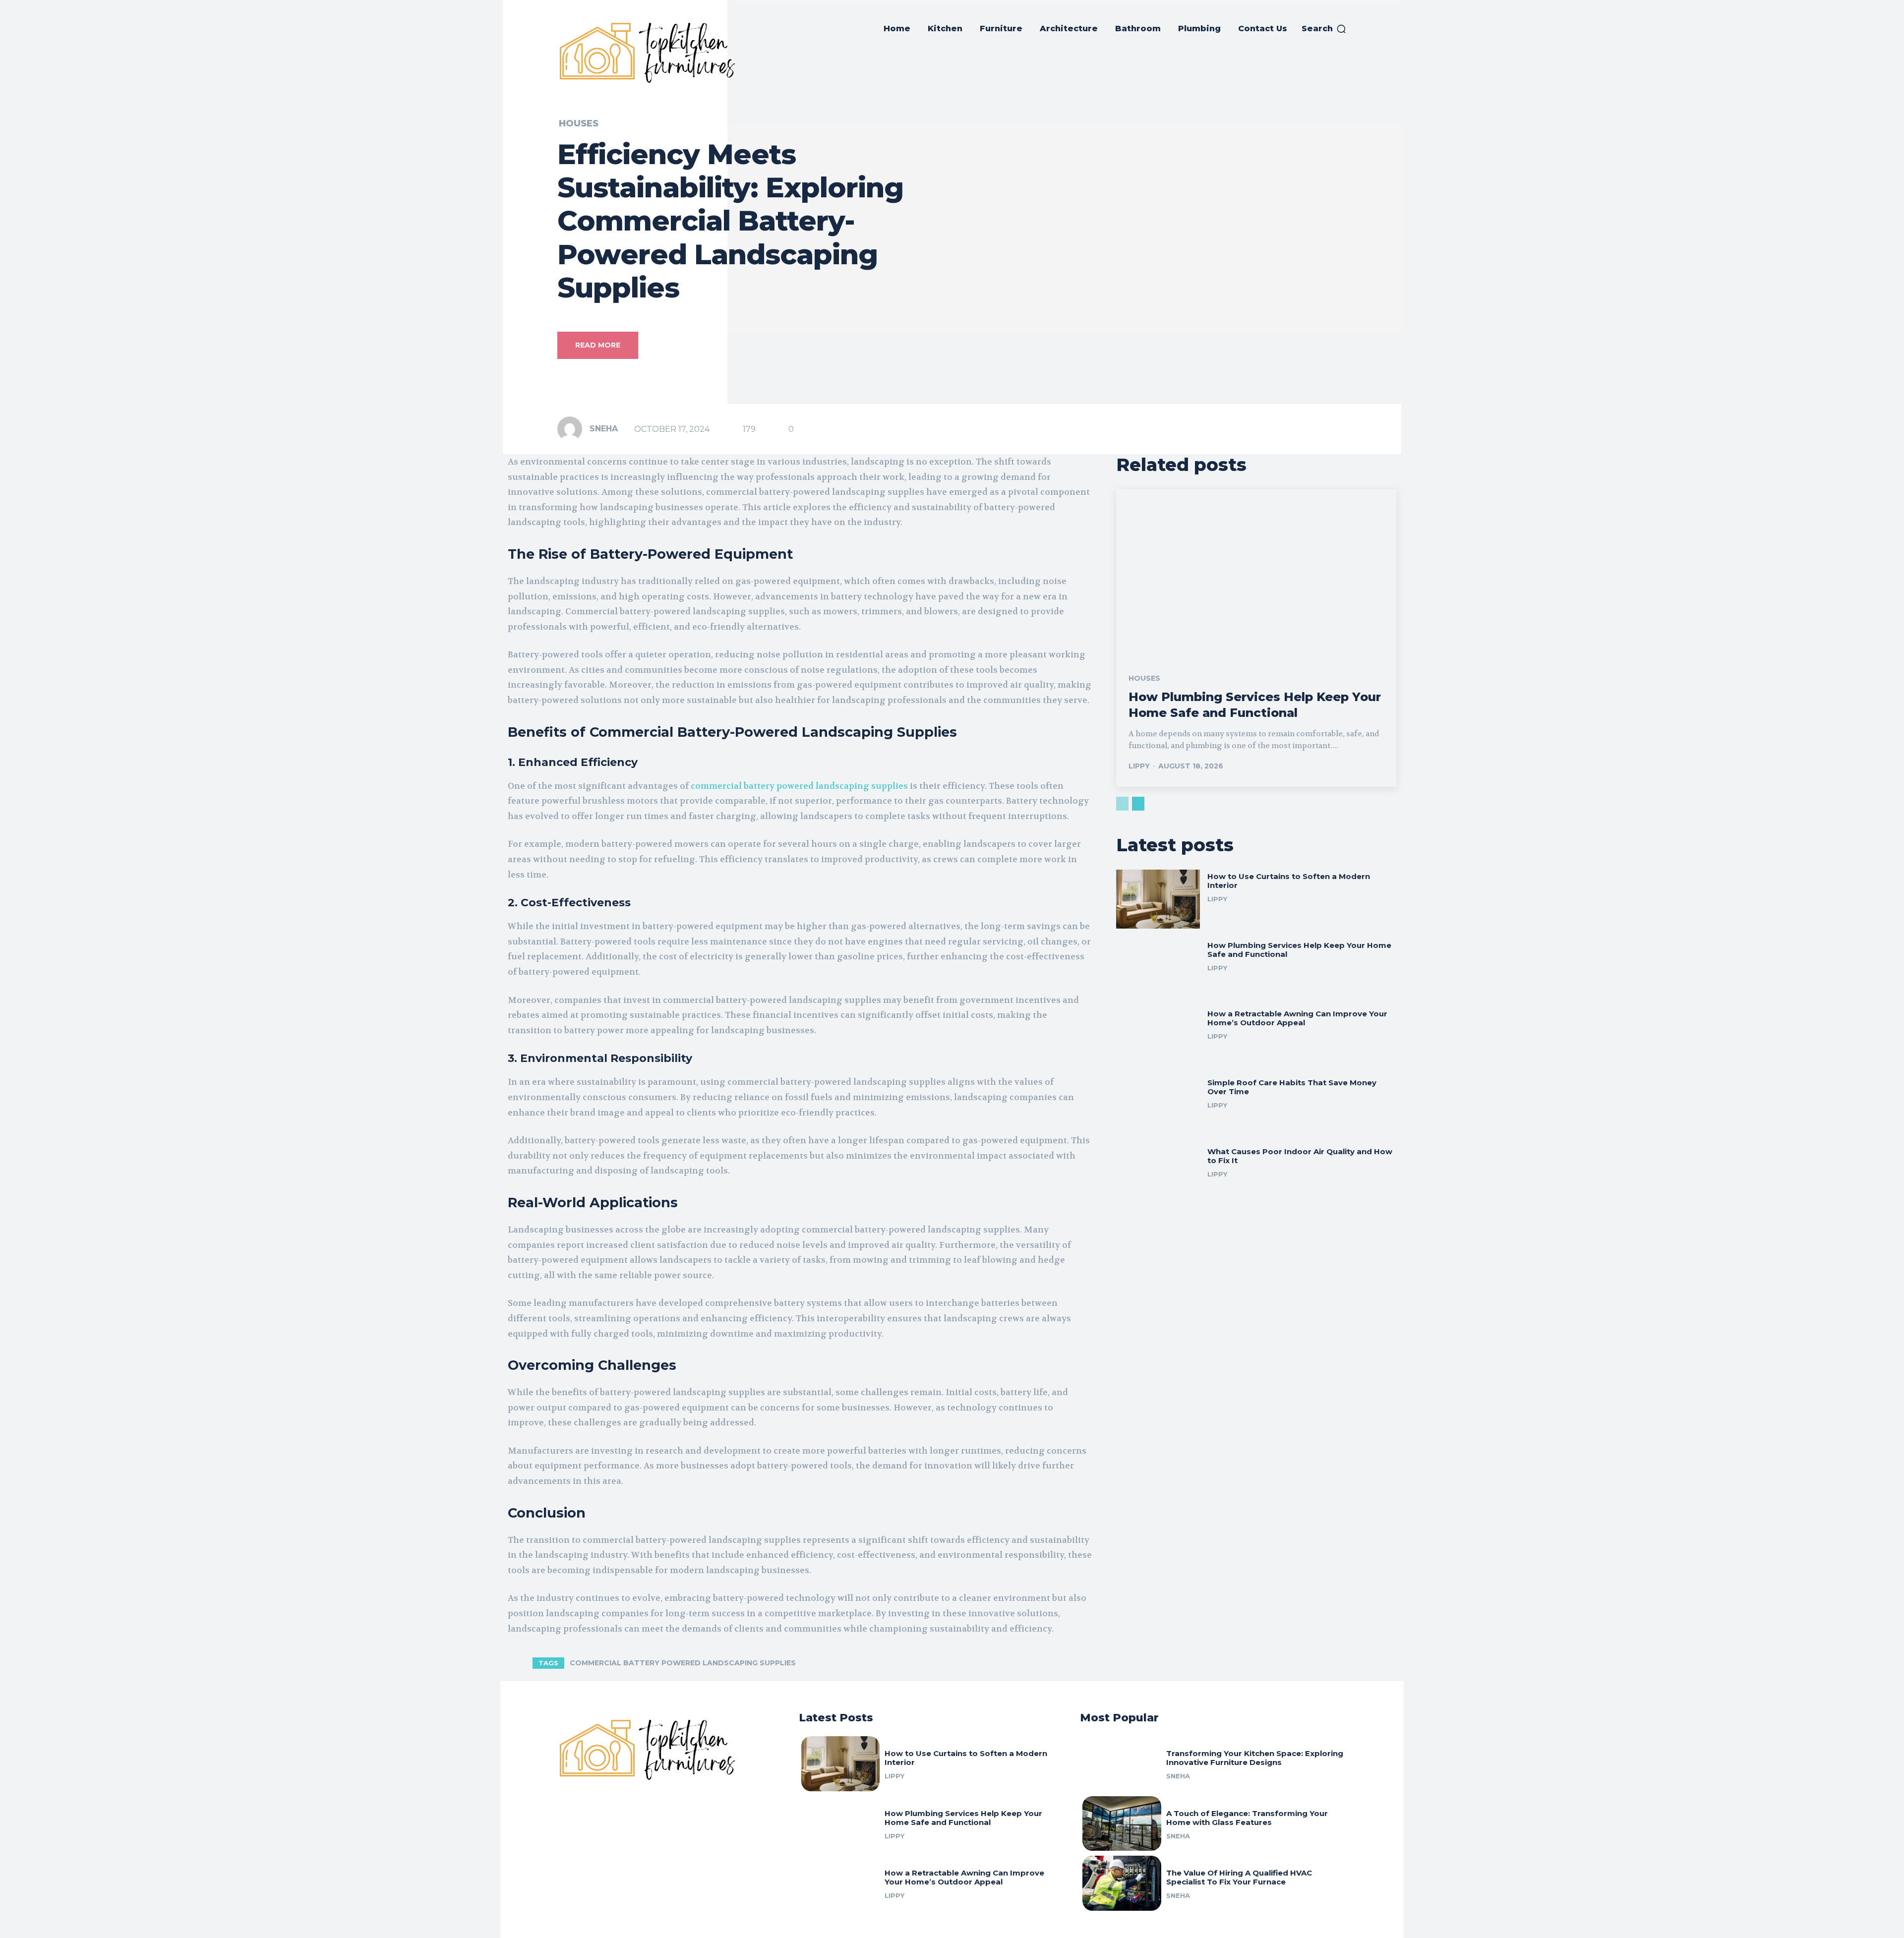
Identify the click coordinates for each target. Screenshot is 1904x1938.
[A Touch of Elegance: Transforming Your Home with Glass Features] (1122, 1824)
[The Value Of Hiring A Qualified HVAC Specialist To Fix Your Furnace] (1122, 1883)
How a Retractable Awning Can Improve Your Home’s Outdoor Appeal (1297, 1018)
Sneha (604, 429)
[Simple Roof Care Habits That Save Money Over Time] (1158, 1105)
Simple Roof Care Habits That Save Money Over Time (1292, 1087)
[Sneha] (573, 429)
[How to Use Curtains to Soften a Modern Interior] (1158, 899)
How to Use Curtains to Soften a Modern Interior (1289, 881)
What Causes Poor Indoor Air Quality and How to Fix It (1300, 1156)
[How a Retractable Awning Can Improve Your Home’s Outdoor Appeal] (1158, 1036)
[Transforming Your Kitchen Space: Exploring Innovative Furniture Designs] (1122, 1764)
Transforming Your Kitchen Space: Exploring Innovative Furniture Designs (1255, 1758)
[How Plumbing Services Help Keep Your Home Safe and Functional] (1256, 573)
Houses (579, 123)
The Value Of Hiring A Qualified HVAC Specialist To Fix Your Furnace (1239, 1877)
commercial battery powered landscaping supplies (799, 786)
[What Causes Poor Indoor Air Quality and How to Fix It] (1158, 1174)
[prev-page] (1122, 804)
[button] (1324, 29)
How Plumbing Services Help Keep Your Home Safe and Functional (1255, 705)
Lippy (1139, 766)
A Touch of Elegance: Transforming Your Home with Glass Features (1247, 1818)
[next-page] (1138, 804)
